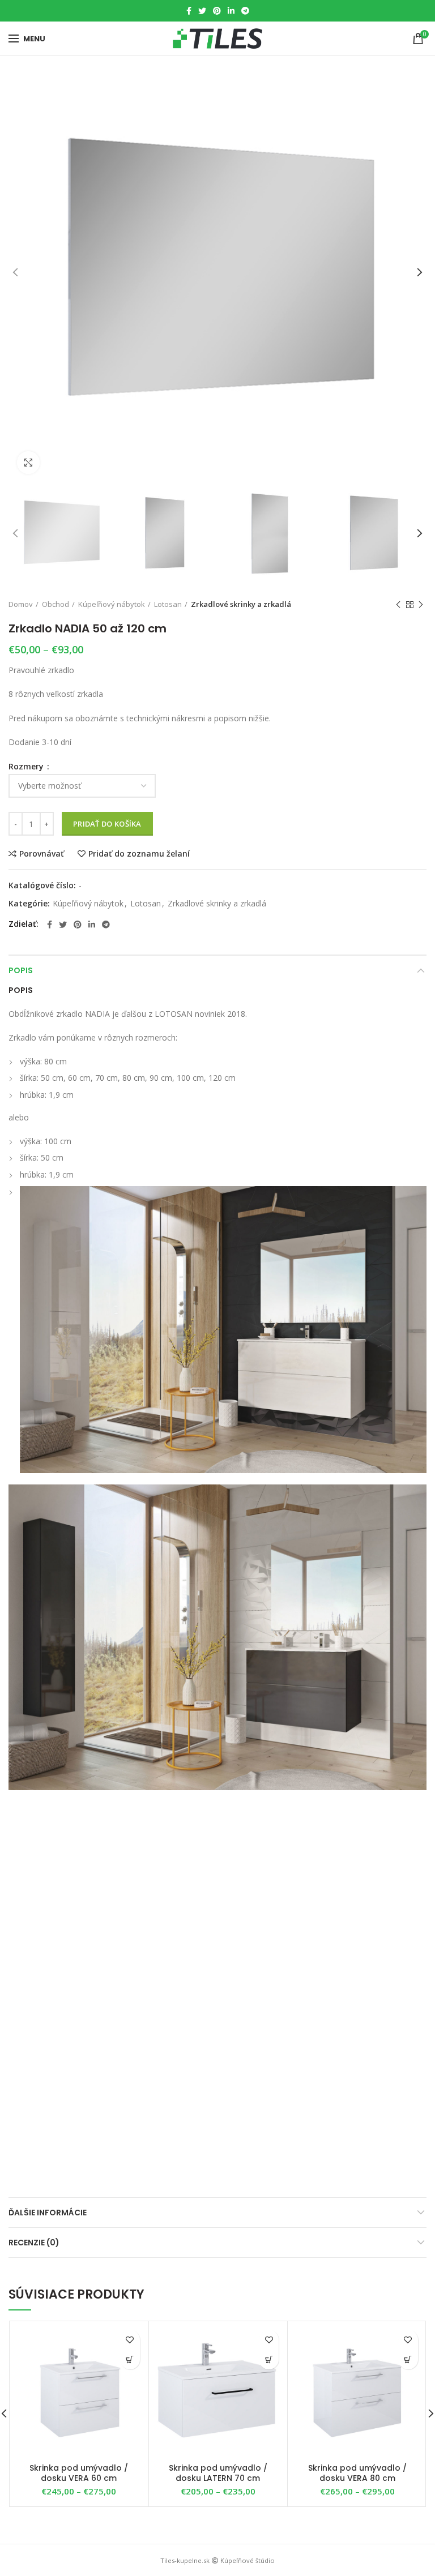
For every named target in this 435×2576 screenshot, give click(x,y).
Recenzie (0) (34, 2243)
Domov (21, 604)
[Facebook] (189, 11)
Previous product (398, 605)
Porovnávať (42, 854)
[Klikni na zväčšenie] (28, 463)
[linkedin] (231, 11)
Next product (421, 605)
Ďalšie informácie (48, 2213)
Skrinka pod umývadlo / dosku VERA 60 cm (79, 2473)
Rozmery (27, 767)
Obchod (56, 604)
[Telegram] (245, 11)
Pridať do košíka (107, 824)
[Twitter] (202, 11)
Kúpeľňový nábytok (112, 604)
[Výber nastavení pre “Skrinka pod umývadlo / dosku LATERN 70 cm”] (269, 2359)
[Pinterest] (217, 11)
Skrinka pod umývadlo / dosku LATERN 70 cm (218, 2473)
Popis (21, 970)
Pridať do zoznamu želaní (139, 854)
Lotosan (168, 604)
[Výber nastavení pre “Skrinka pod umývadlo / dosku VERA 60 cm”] (130, 2359)
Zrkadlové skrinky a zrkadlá (241, 604)
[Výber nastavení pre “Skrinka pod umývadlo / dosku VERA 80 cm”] (408, 2359)
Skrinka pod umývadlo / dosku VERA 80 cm (357, 2473)
